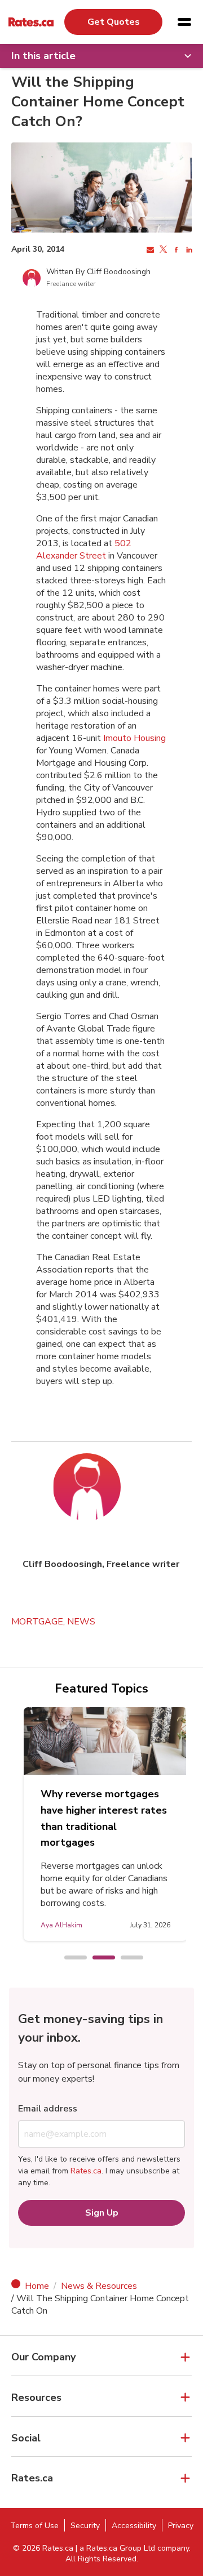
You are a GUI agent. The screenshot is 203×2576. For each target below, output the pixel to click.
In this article (43, 56)
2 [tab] (98, 1958)
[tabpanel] (105, 1824)
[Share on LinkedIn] (188, 250)
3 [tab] (126, 1958)
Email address (48, 2109)
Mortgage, (39, 1622)
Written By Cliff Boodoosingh (98, 272)
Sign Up (102, 2213)
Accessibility (134, 2526)
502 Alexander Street (84, 550)
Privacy (181, 2526)
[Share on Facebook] (175, 250)
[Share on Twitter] (162, 250)
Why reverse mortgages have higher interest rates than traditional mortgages (104, 1818)
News (81, 1622)
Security (85, 2526)
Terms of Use (34, 2526)
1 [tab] (70, 1958)
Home (37, 2286)
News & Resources (99, 2286)
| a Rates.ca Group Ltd (115, 2548)
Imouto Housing (134, 738)
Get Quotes (114, 22)
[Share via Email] (149, 250)
